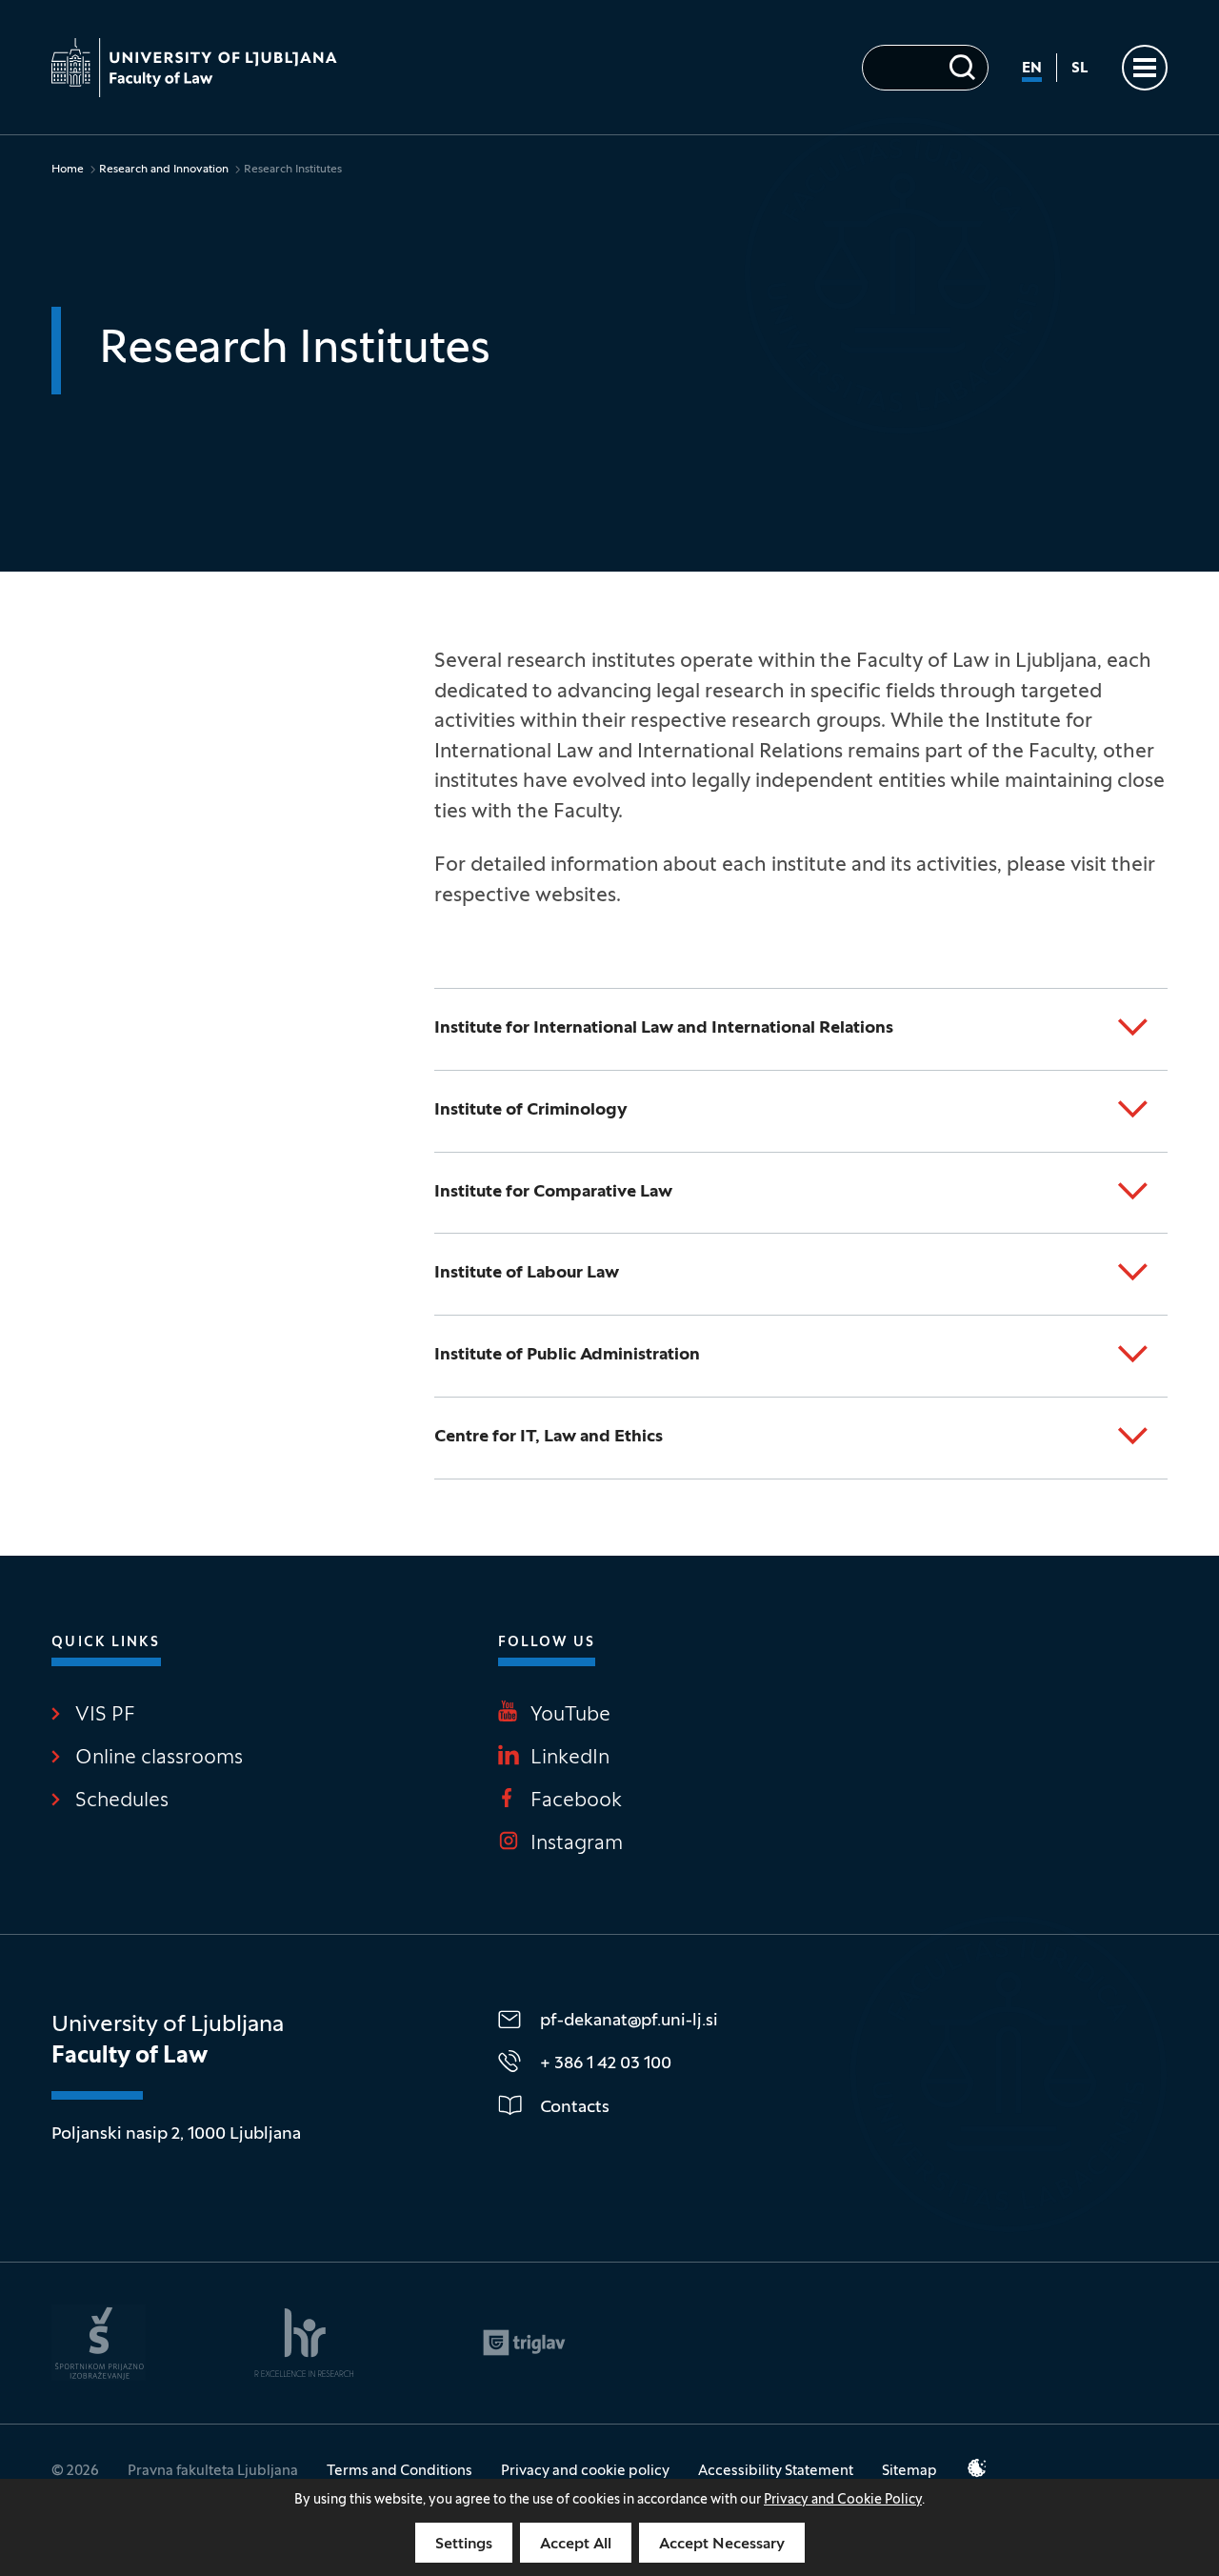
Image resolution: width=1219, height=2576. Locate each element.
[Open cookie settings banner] (977, 2468)
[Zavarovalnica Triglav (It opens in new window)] (524, 2343)
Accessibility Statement (776, 2471)
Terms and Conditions (400, 2471)
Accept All (576, 2545)
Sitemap (909, 2471)
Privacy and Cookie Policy (843, 2500)
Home (68, 170)
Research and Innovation (164, 170)
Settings (464, 2545)
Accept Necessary (722, 2545)
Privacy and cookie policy (585, 2471)
